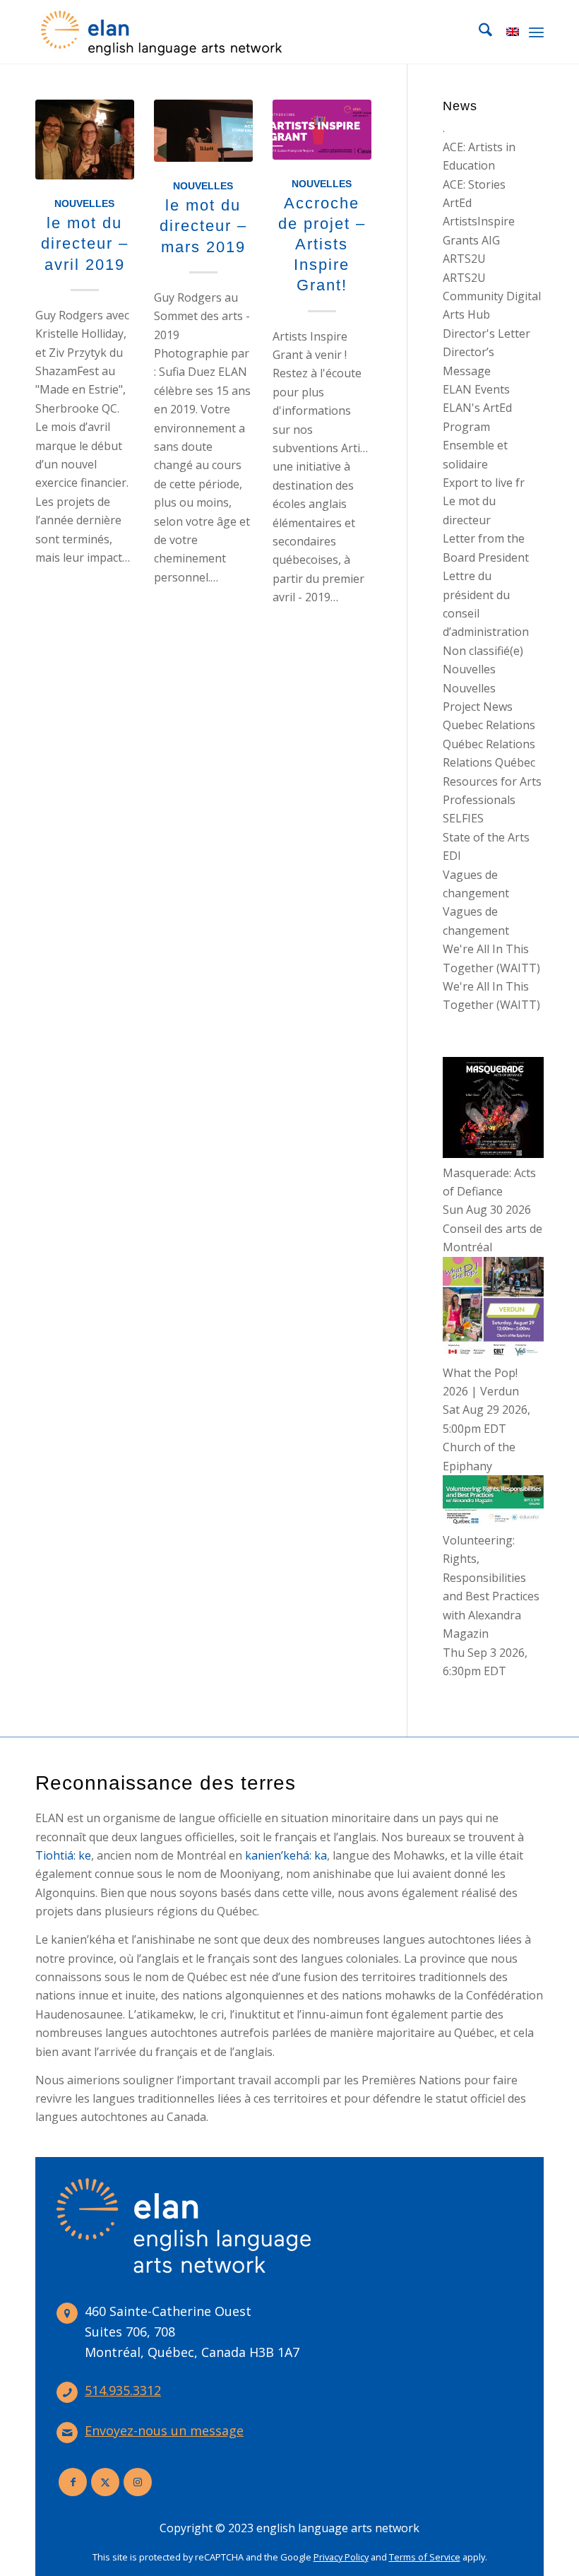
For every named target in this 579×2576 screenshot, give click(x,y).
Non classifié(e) (483, 651)
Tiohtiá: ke (63, 1855)
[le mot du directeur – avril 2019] (85, 140)
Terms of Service (425, 2557)
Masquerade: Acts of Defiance (489, 1182)
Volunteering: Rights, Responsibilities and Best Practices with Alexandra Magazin (491, 1587)
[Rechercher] (478, 32)
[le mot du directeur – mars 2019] (203, 131)
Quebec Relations (489, 725)
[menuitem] (478, 32)
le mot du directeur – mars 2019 (203, 226)
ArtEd (457, 203)
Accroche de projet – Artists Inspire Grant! (322, 244)
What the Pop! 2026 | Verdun (481, 1382)
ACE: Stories (474, 184)
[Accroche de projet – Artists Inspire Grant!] (322, 130)
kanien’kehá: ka (286, 1855)
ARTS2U (464, 259)
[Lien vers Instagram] (138, 2482)
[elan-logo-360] (162, 32)
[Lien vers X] (105, 2482)
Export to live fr (484, 483)
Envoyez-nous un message (164, 2430)
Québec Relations (489, 744)
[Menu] (536, 32)
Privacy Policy (341, 2557)
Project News (478, 707)
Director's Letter (487, 333)
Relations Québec (489, 762)
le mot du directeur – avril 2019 (85, 243)
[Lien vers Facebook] (73, 2482)
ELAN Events (476, 389)
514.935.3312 (123, 2390)
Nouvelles (84, 203)
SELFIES (463, 818)
